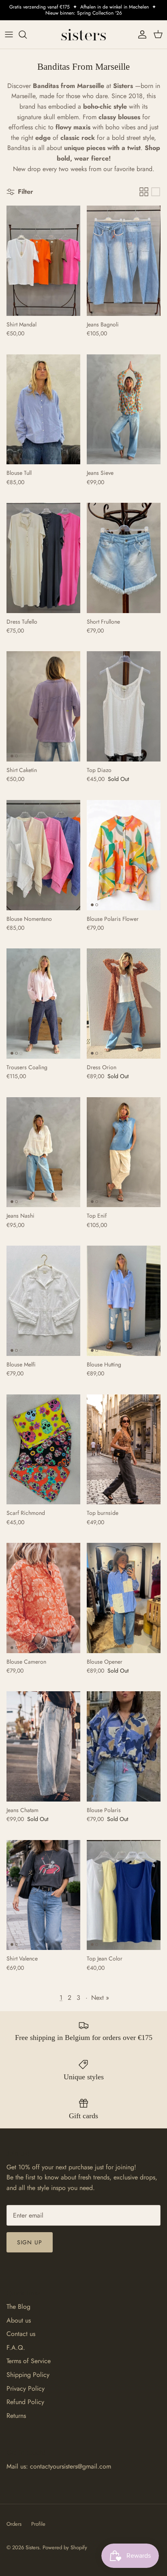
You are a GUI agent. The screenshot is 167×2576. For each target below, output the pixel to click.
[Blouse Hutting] (124, 1301)
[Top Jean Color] (124, 1895)
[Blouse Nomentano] (43, 855)
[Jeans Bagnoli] (124, 261)
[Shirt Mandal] (43, 261)
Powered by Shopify (65, 2547)
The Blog (18, 2307)
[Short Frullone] (124, 558)
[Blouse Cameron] (43, 1598)
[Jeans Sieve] (124, 410)
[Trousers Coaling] (43, 1004)
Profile (38, 2524)
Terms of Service (29, 2361)
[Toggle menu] (9, 34)
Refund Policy (25, 2402)
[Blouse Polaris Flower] (124, 855)
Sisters (32, 2547)
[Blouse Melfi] (43, 1301)
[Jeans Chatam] (43, 1746)
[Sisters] (83, 34)
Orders (14, 2524)
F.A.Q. (16, 2348)
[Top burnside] (124, 1450)
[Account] (140, 34)
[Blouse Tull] (43, 410)
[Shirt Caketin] (43, 706)
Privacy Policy (26, 2388)
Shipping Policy (28, 2375)
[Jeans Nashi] (43, 1152)
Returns (16, 2416)
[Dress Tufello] (43, 558)
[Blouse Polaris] (124, 1746)
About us (19, 2320)
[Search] (27, 34)
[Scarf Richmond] (43, 1450)
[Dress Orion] (124, 1004)
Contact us (21, 2334)
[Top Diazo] (124, 706)
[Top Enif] (124, 1152)
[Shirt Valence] (43, 1895)
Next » (100, 1998)
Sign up (30, 2242)
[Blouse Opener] (124, 1598)
